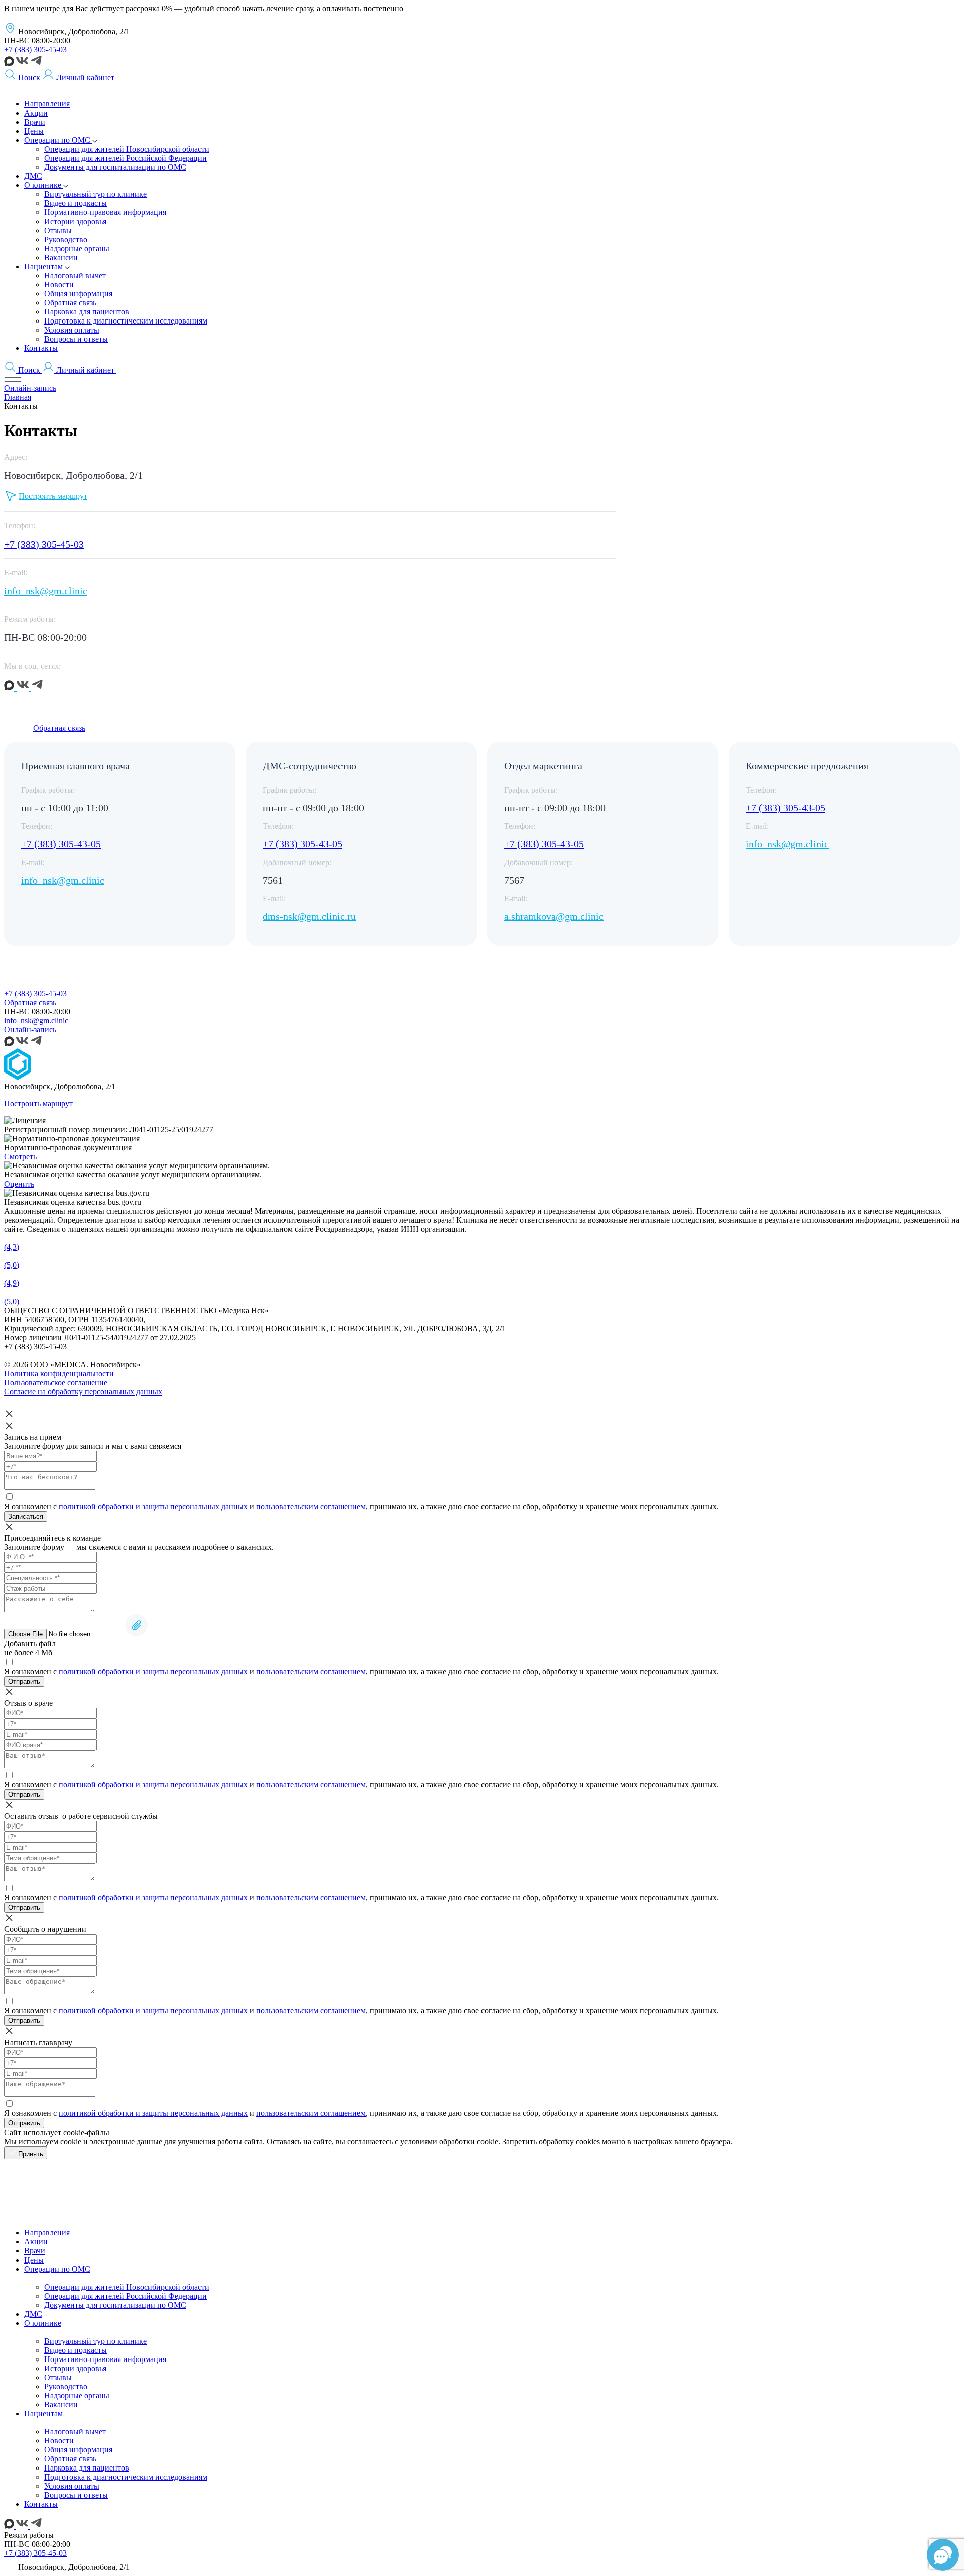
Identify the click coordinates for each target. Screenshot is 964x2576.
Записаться (26, 1516)
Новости (59, 2441)
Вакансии (61, 2404)
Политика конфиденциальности (59, 1374)
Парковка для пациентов (87, 2468)
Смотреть (20, 1157)
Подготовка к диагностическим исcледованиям (126, 2477)
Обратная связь (59, 728)
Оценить (19, 1184)
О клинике (43, 2323)
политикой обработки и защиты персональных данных (153, 1506)
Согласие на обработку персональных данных (83, 1392)
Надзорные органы (77, 2395)
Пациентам (43, 2413)
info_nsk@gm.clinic (46, 591)
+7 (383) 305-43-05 (61, 844)
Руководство (66, 2386)
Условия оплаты (72, 2486)
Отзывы (58, 2377)
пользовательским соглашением (311, 1506)
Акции (36, 2242)
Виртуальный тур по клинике (95, 2341)
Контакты (41, 2504)
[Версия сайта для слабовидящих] (123, 78)
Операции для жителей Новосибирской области (127, 2287)
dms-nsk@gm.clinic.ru (309, 916)
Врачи (35, 2251)
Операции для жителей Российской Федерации (126, 2296)
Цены (34, 2260)
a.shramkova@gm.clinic (554, 916)
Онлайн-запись (30, 388)
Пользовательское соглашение (56, 1383)
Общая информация (78, 2450)
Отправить (24, 1682)
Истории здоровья (75, 2368)
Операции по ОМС (57, 2269)
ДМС (33, 2314)
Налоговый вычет (75, 2432)
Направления (47, 2233)
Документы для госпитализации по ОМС (115, 2305)
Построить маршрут (38, 1103)
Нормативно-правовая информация (105, 2359)
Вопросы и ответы (76, 2495)
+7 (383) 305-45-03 (35, 49)
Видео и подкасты (76, 2350)
